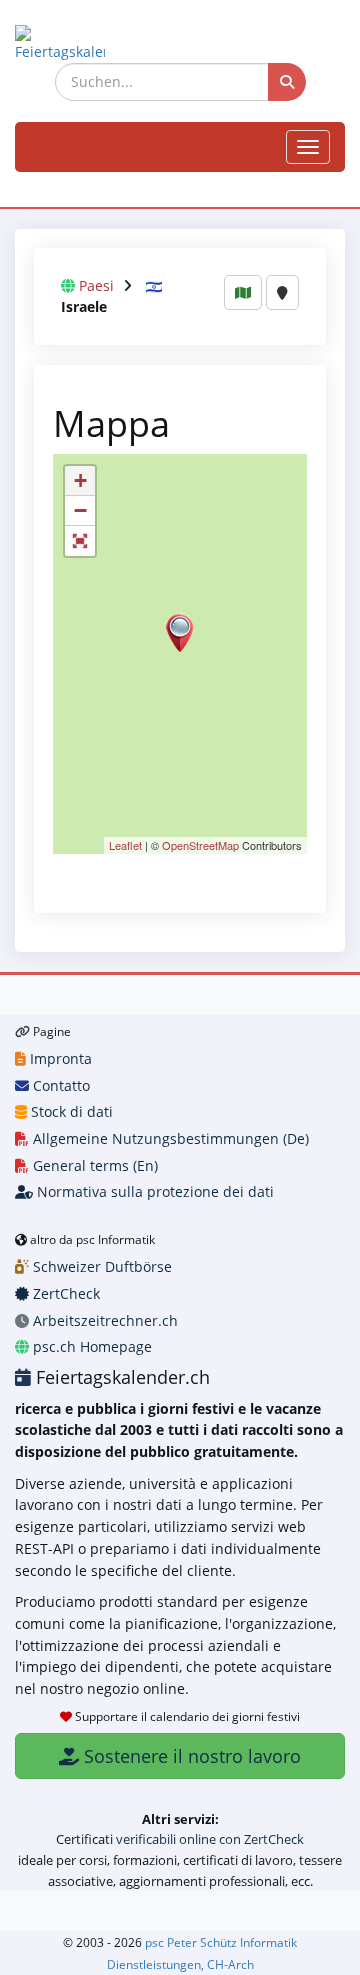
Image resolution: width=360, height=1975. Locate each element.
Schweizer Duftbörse (100, 1266)
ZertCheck (64, 1293)
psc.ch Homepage (90, 1346)
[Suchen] (287, 82)
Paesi (96, 285)
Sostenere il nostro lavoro (190, 1756)
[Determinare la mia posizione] (282, 292)
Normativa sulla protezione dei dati (153, 1191)
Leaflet (125, 845)
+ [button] (80, 480)
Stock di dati (70, 1111)
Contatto (59, 1085)
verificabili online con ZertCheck (210, 1839)
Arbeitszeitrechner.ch (103, 1320)
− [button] (80, 510)
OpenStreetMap (200, 845)
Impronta (59, 1058)
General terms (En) (93, 1165)
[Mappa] (243, 292)
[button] (80, 541)
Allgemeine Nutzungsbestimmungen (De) (169, 1138)
